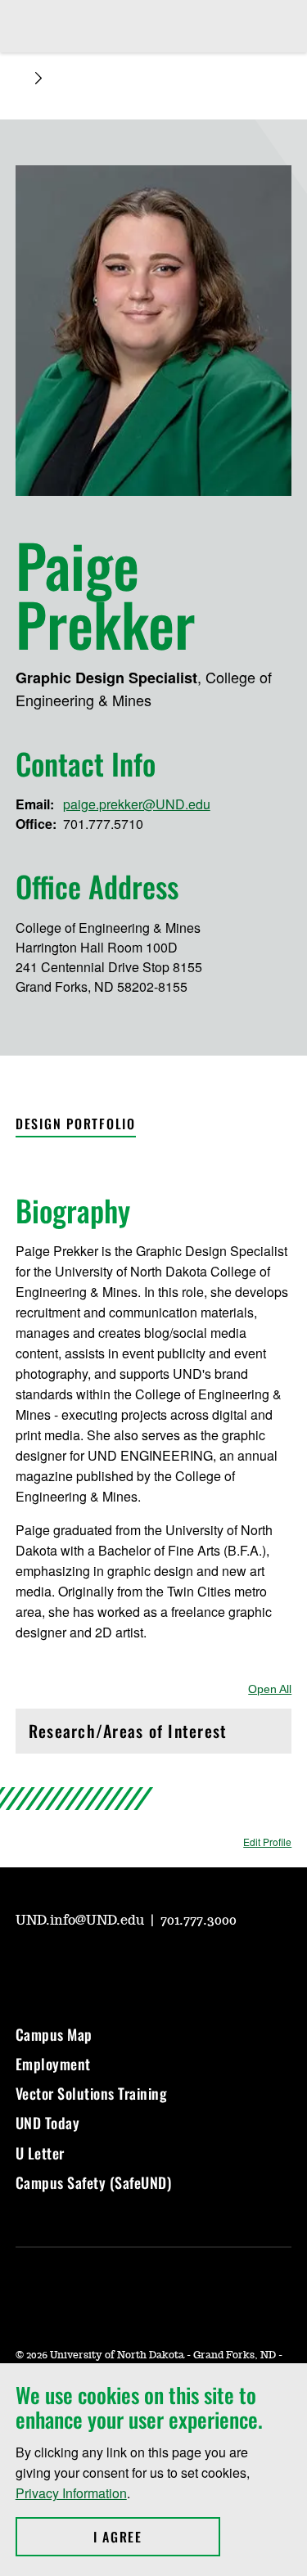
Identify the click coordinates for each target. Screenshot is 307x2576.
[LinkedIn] (145, 1966)
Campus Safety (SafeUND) (94, 2182)
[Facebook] (106, 1966)
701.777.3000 (199, 1921)
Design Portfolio (76, 1124)
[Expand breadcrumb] (38, 78)
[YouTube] (27, 1966)
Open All (270, 1689)
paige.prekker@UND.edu (137, 804)
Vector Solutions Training (92, 2093)
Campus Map (54, 2034)
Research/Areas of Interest (128, 1735)
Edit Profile (267, 1842)
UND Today (48, 2123)
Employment (53, 2064)
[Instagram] (66, 1966)
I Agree (157, 2537)
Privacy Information (71, 2493)
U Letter (40, 2153)
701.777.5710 (103, 824)
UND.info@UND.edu (81, 1921)
